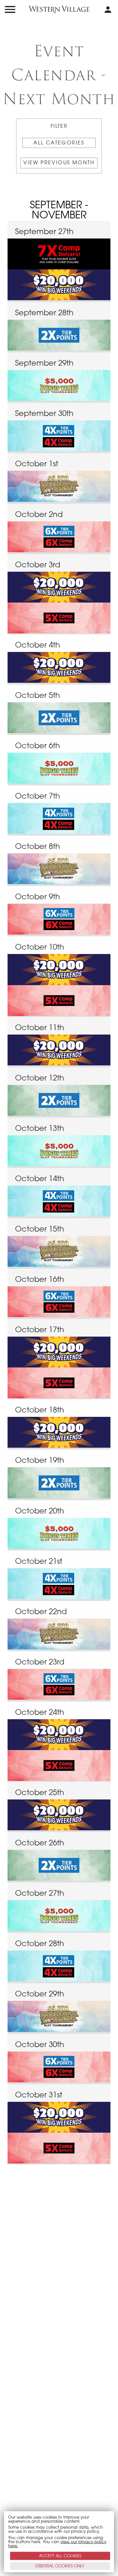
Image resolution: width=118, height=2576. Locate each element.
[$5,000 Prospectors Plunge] (59, 486)
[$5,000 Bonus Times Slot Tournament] (59, 385)
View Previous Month (59, 163)
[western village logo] (59, 9)
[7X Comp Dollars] (59, 254)
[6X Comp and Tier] (59, 537)
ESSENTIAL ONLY (60, 2566)
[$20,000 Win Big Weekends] (59, 285)
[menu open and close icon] (10, 9)
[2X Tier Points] (59, 335)
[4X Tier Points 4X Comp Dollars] (59, 436)
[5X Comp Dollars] (59, 618)
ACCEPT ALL (60, 2556)
